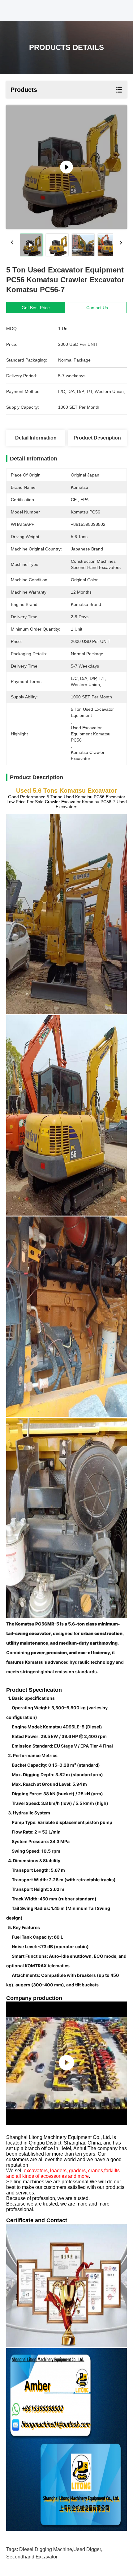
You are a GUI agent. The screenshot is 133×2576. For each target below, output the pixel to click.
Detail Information (36, 438)
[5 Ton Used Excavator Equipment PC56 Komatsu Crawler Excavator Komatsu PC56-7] (66, 167)
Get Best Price (36, 308)
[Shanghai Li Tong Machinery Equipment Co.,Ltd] (66, 2063)
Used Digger (87, 2549)
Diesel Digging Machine (46, 2549)
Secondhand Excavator (32, 2557)
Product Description (97, 438)
